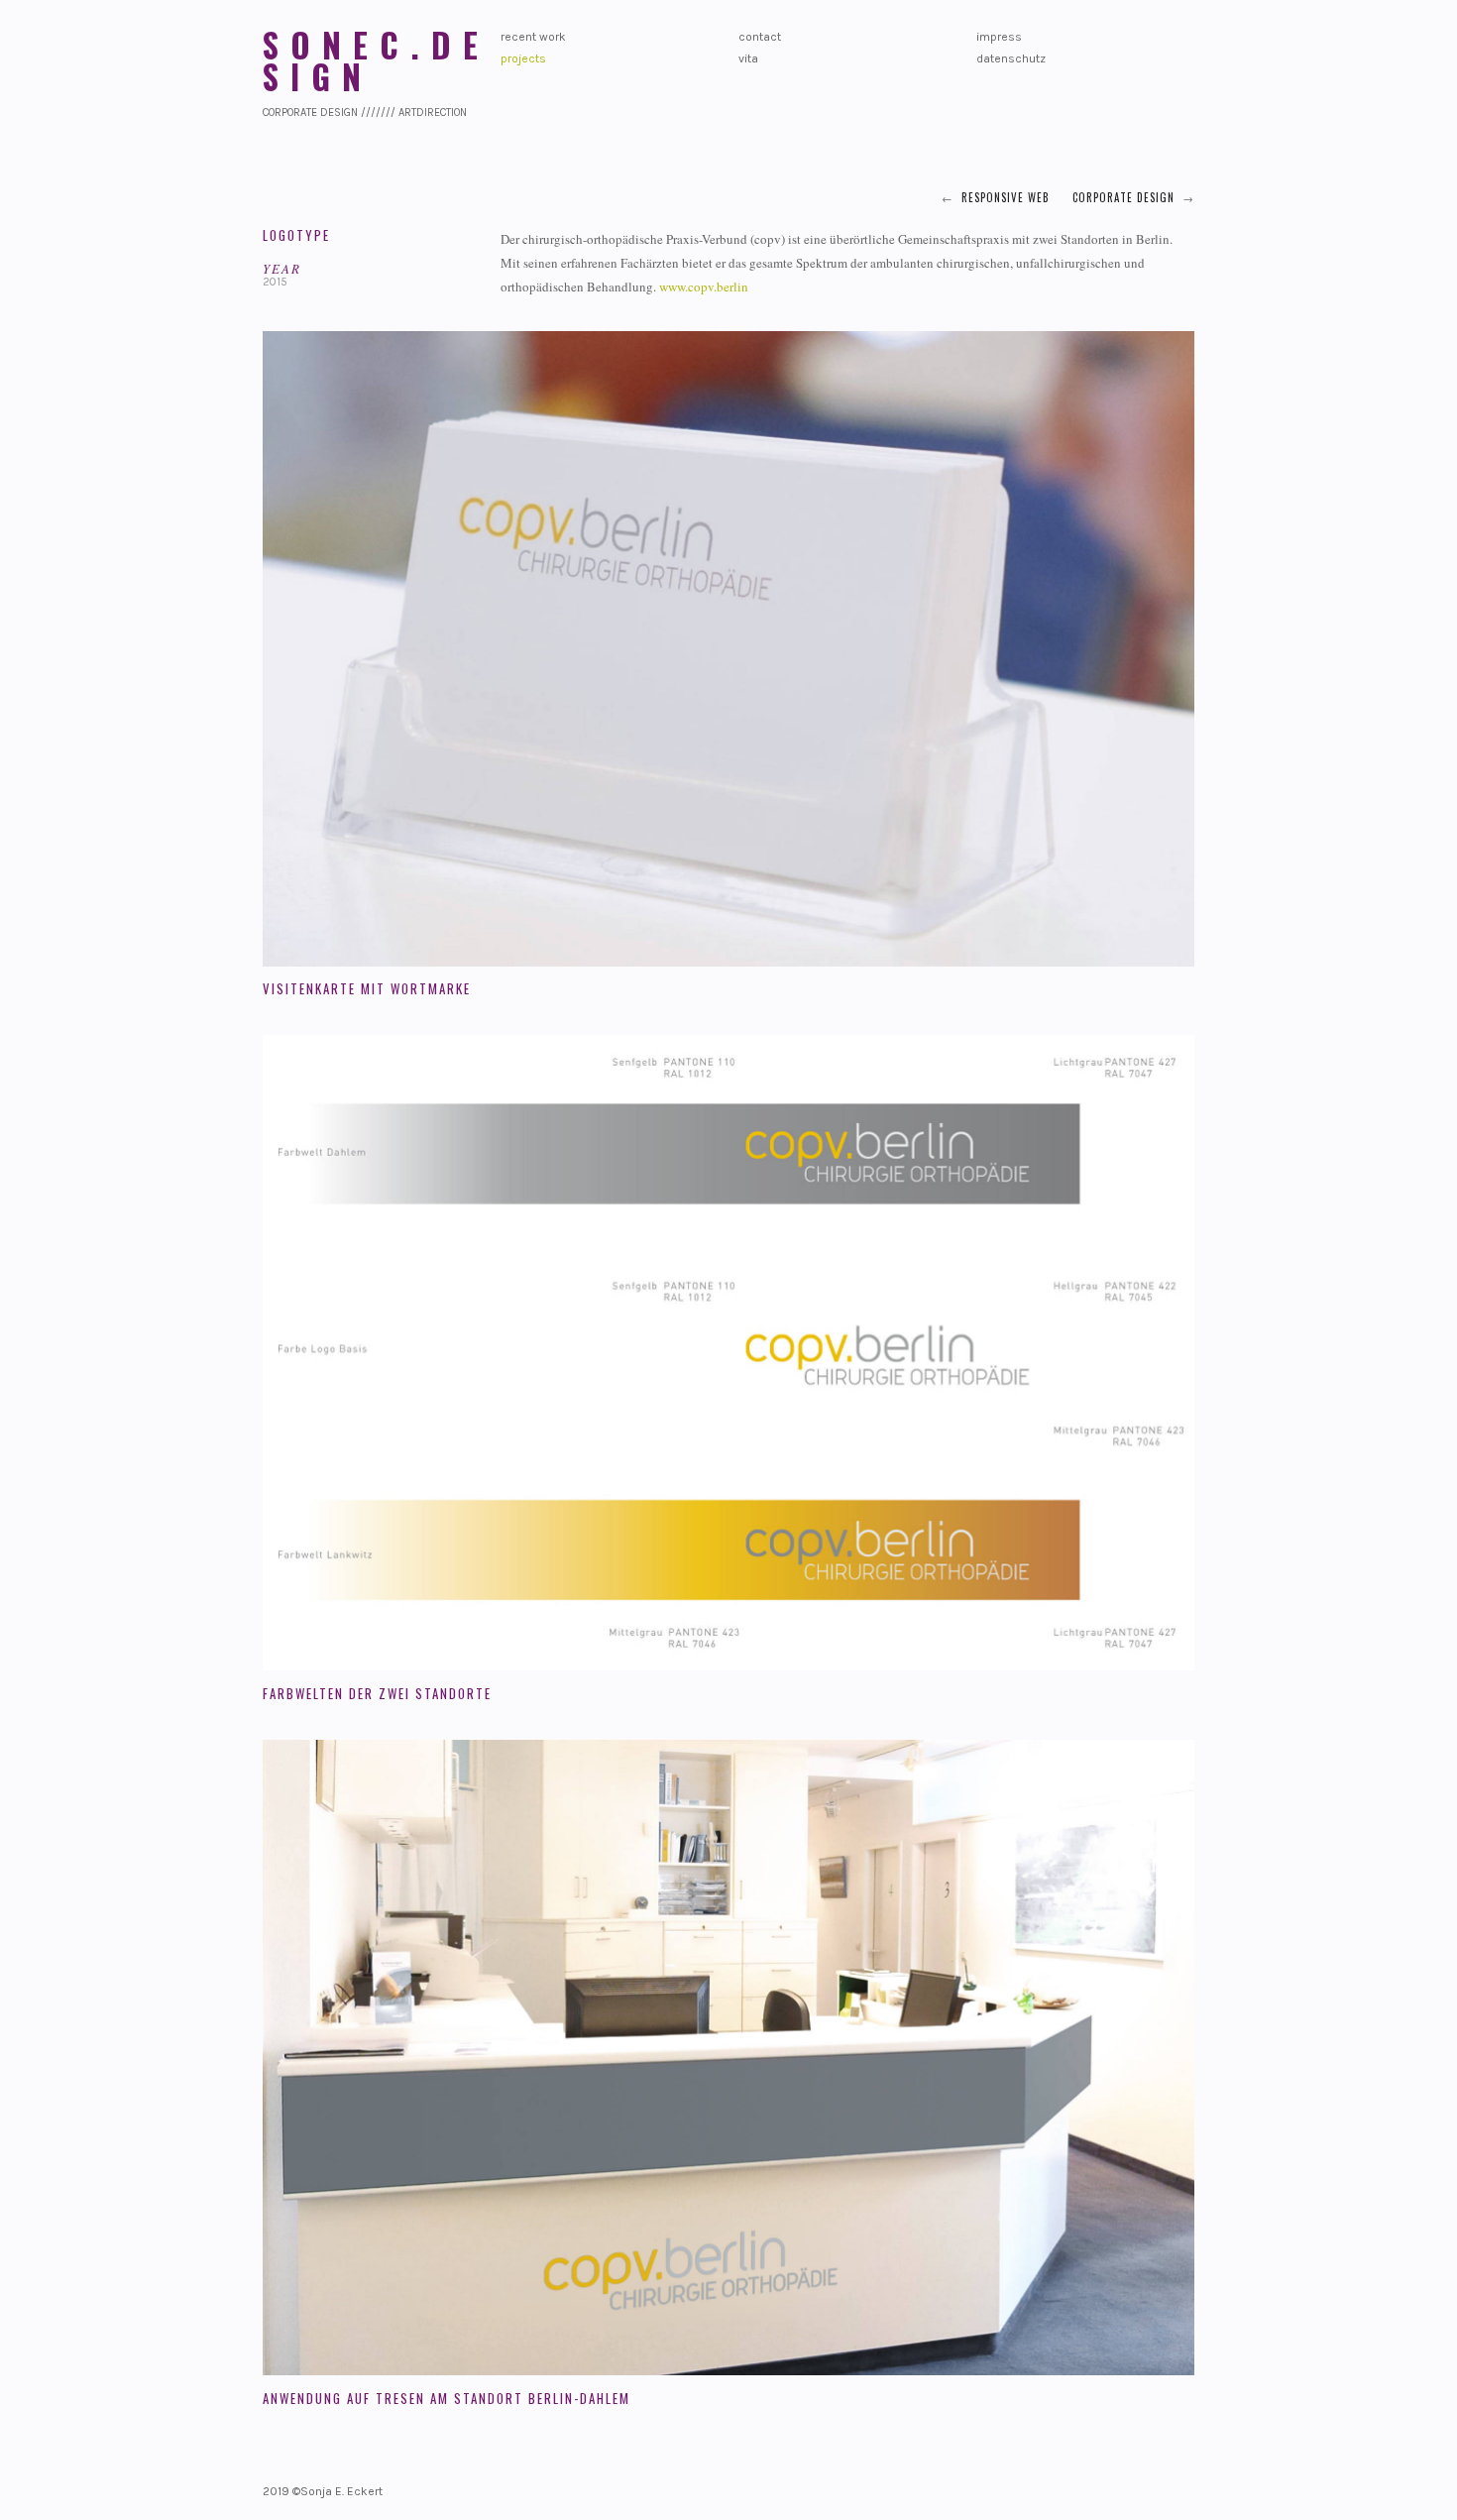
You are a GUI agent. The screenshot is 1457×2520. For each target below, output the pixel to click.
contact (760, 37)
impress (999, 37)
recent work (533, 37)
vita (748, 58)
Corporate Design (1123, 197)
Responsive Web (1006, 197)
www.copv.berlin (704, 286)
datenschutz (1011, 58)
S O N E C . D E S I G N (371, 61)
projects (523, 58)
